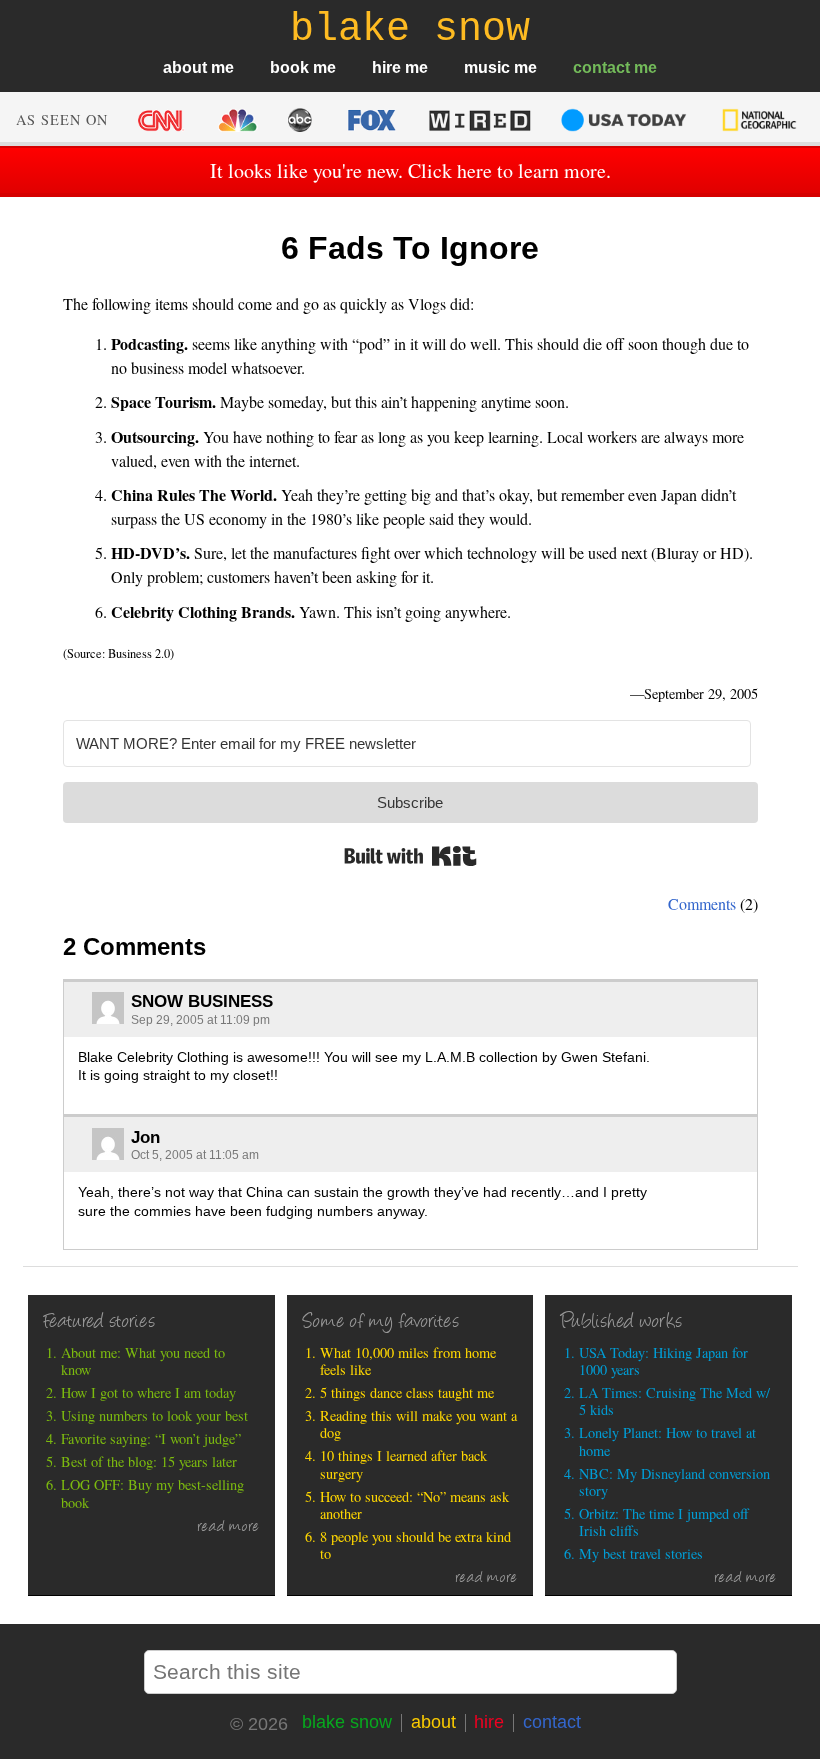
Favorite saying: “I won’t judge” (151, 1438)
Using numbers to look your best (154, 1415)
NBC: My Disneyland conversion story (674, 1482)
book (289, 67)
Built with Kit (410, 856)
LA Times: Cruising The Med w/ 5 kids (674, 1401)
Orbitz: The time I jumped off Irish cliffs (664, 1522)
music (487, 67)
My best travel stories (641, 1553)
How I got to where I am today (148, 1392)
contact (601, 67)
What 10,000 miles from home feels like (408, 1361)
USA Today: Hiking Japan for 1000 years (663, 1361)
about (185, 67)
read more (228, 1528)
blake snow (347, 1722)
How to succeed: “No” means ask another (414, 1505)
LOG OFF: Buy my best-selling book (152, 1493)
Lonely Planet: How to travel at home (667, 1441)
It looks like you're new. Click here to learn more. (410, 170)
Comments (702, 903)
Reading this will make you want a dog (418, 1424)
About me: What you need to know (143, 1361)
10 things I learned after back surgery (403, 1464)
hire (386, 67)
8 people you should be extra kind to (415, 1545)
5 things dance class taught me (407, 1392)
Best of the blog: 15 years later (149, 1461)
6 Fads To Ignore (410, 248)
